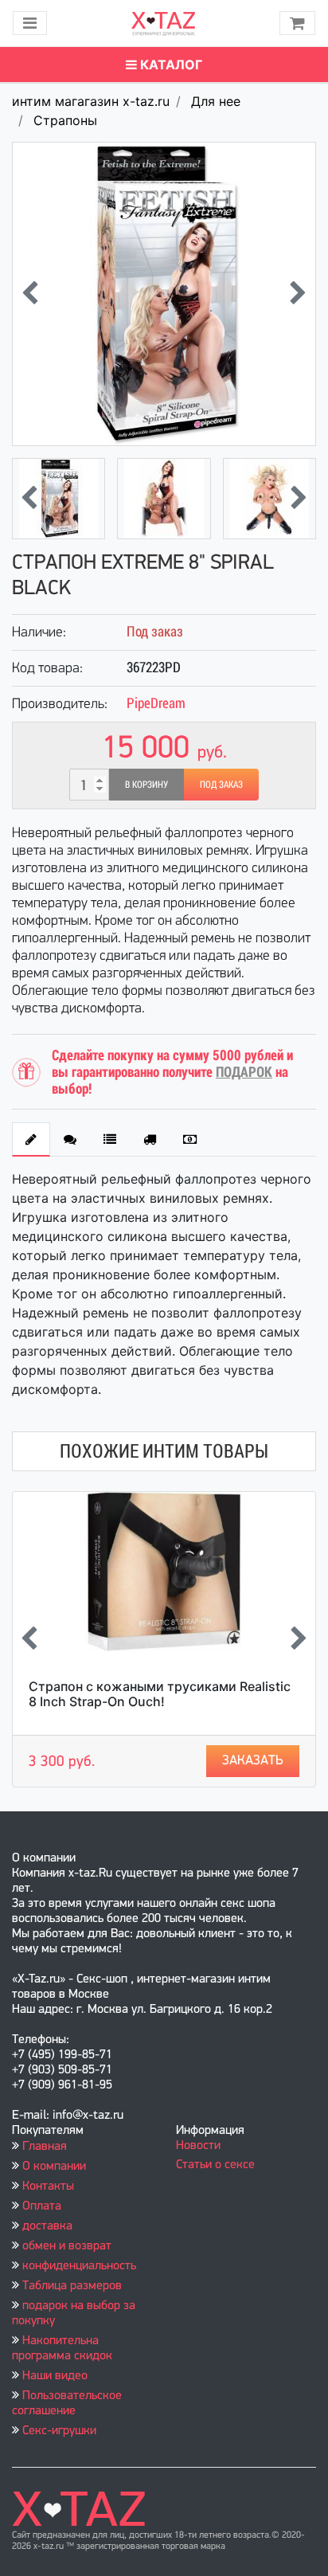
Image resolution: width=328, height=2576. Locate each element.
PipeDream (156, 703)
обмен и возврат (67, 2246)
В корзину (146, 785)
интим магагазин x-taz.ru (91, 101)
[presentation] (30, 294)
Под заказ (221, 785)
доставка (47, 2226)
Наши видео (55, 2376)
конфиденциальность (79, 2266)
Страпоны (65, 120)
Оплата (42, 2206)
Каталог (170, 65)
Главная (45, 2147)
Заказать (253, 1761)
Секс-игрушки (59, 2431)
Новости (198, 2146)
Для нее (216, 101)
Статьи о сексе (215, 2165)
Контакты (48, 2186)
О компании (54, 2167)
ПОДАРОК (244, 1072)
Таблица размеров (72, 2286)
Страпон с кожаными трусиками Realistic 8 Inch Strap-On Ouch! (160, 1694)
